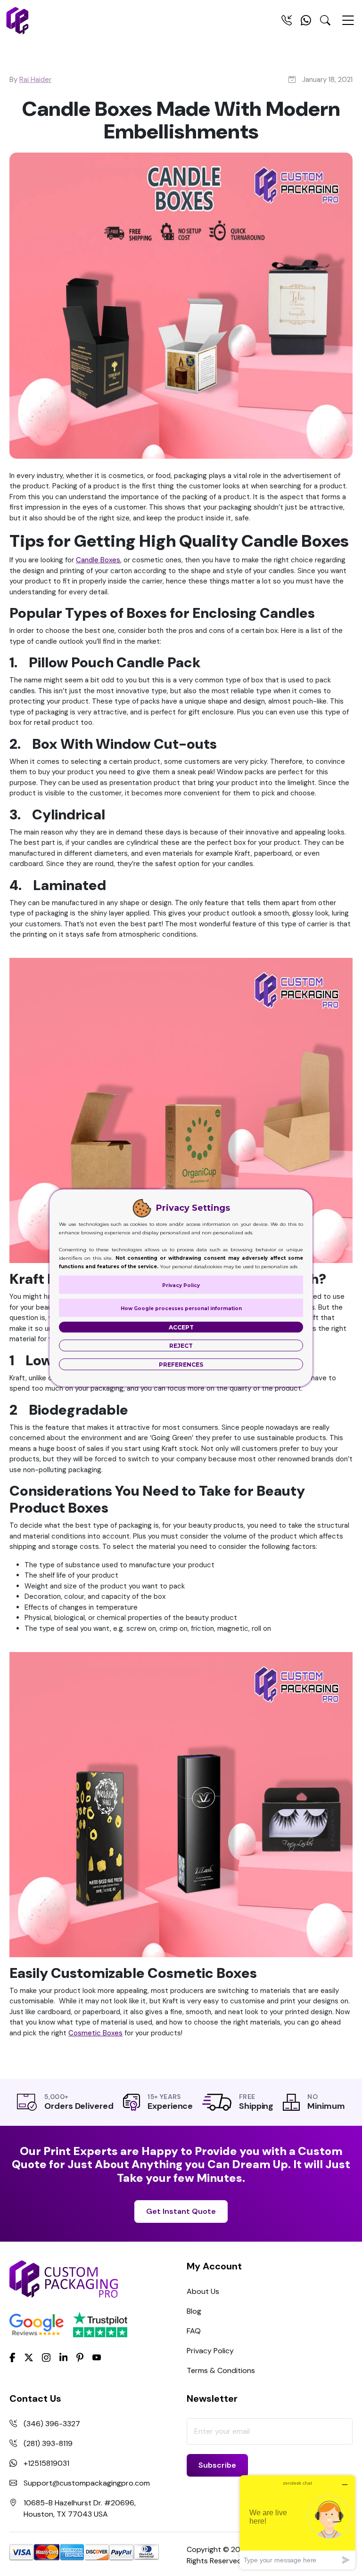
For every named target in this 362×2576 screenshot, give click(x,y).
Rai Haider (35, 80)
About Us (203, 2291)
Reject (181, 1346)
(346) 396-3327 (52, 2424)
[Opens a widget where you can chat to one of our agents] (297, 2522)
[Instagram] (46, 2358)
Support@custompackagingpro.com (87, 2483)
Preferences (181, 1365)
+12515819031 (46, 2463)
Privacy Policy (210, 2351)
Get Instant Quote (181, 2211)
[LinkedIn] (64, 2357)
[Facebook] (12, 2357)
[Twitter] (29, 2358)
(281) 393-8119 (48, 2443)
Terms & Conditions (221, 2370)
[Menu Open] (348, 24)
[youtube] (97, 2358)
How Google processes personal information (181, 1308)
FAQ (194, 2331)
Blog (194, 2311)
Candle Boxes (98, 560)
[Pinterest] (80, 2357)
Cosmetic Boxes (95, 2033)
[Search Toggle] (325, 22)
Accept (181, 1327)
